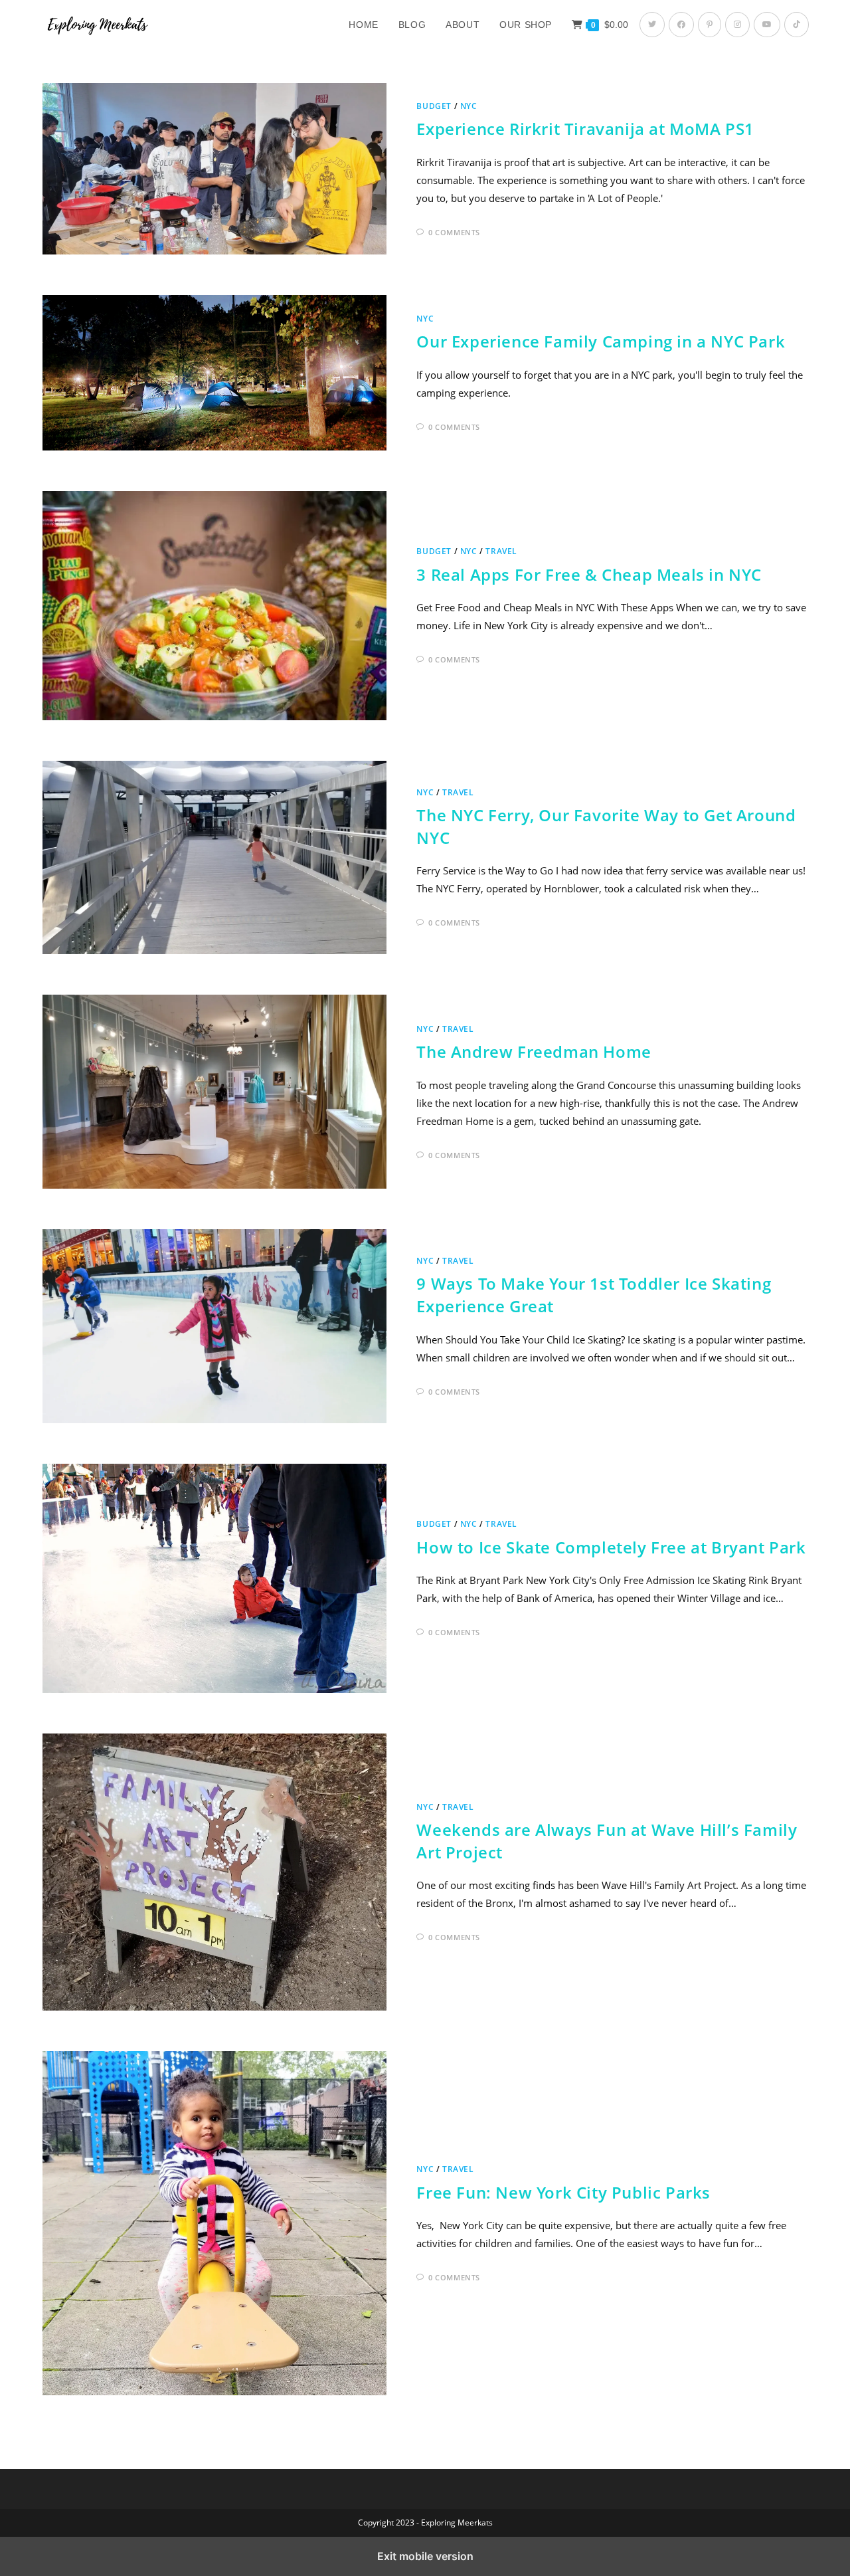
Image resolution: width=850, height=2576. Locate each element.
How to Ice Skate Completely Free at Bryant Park (611, 1547)
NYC (469, 106)
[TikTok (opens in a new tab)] (797, 25)
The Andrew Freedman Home (534, 1051)
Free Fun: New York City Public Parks (563, 2192)
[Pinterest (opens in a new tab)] (710, 25)
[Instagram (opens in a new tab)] (737, 25)
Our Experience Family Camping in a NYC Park (601, 341)
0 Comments (454, 232)
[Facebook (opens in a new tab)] (681, 25)
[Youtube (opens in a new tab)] (767, 25)
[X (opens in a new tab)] (652, 25)
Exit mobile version (425, 2556)
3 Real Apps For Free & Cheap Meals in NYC (589, 574)
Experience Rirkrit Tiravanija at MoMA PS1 (585, 129)
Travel (501, 551)
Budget (434, 106)
